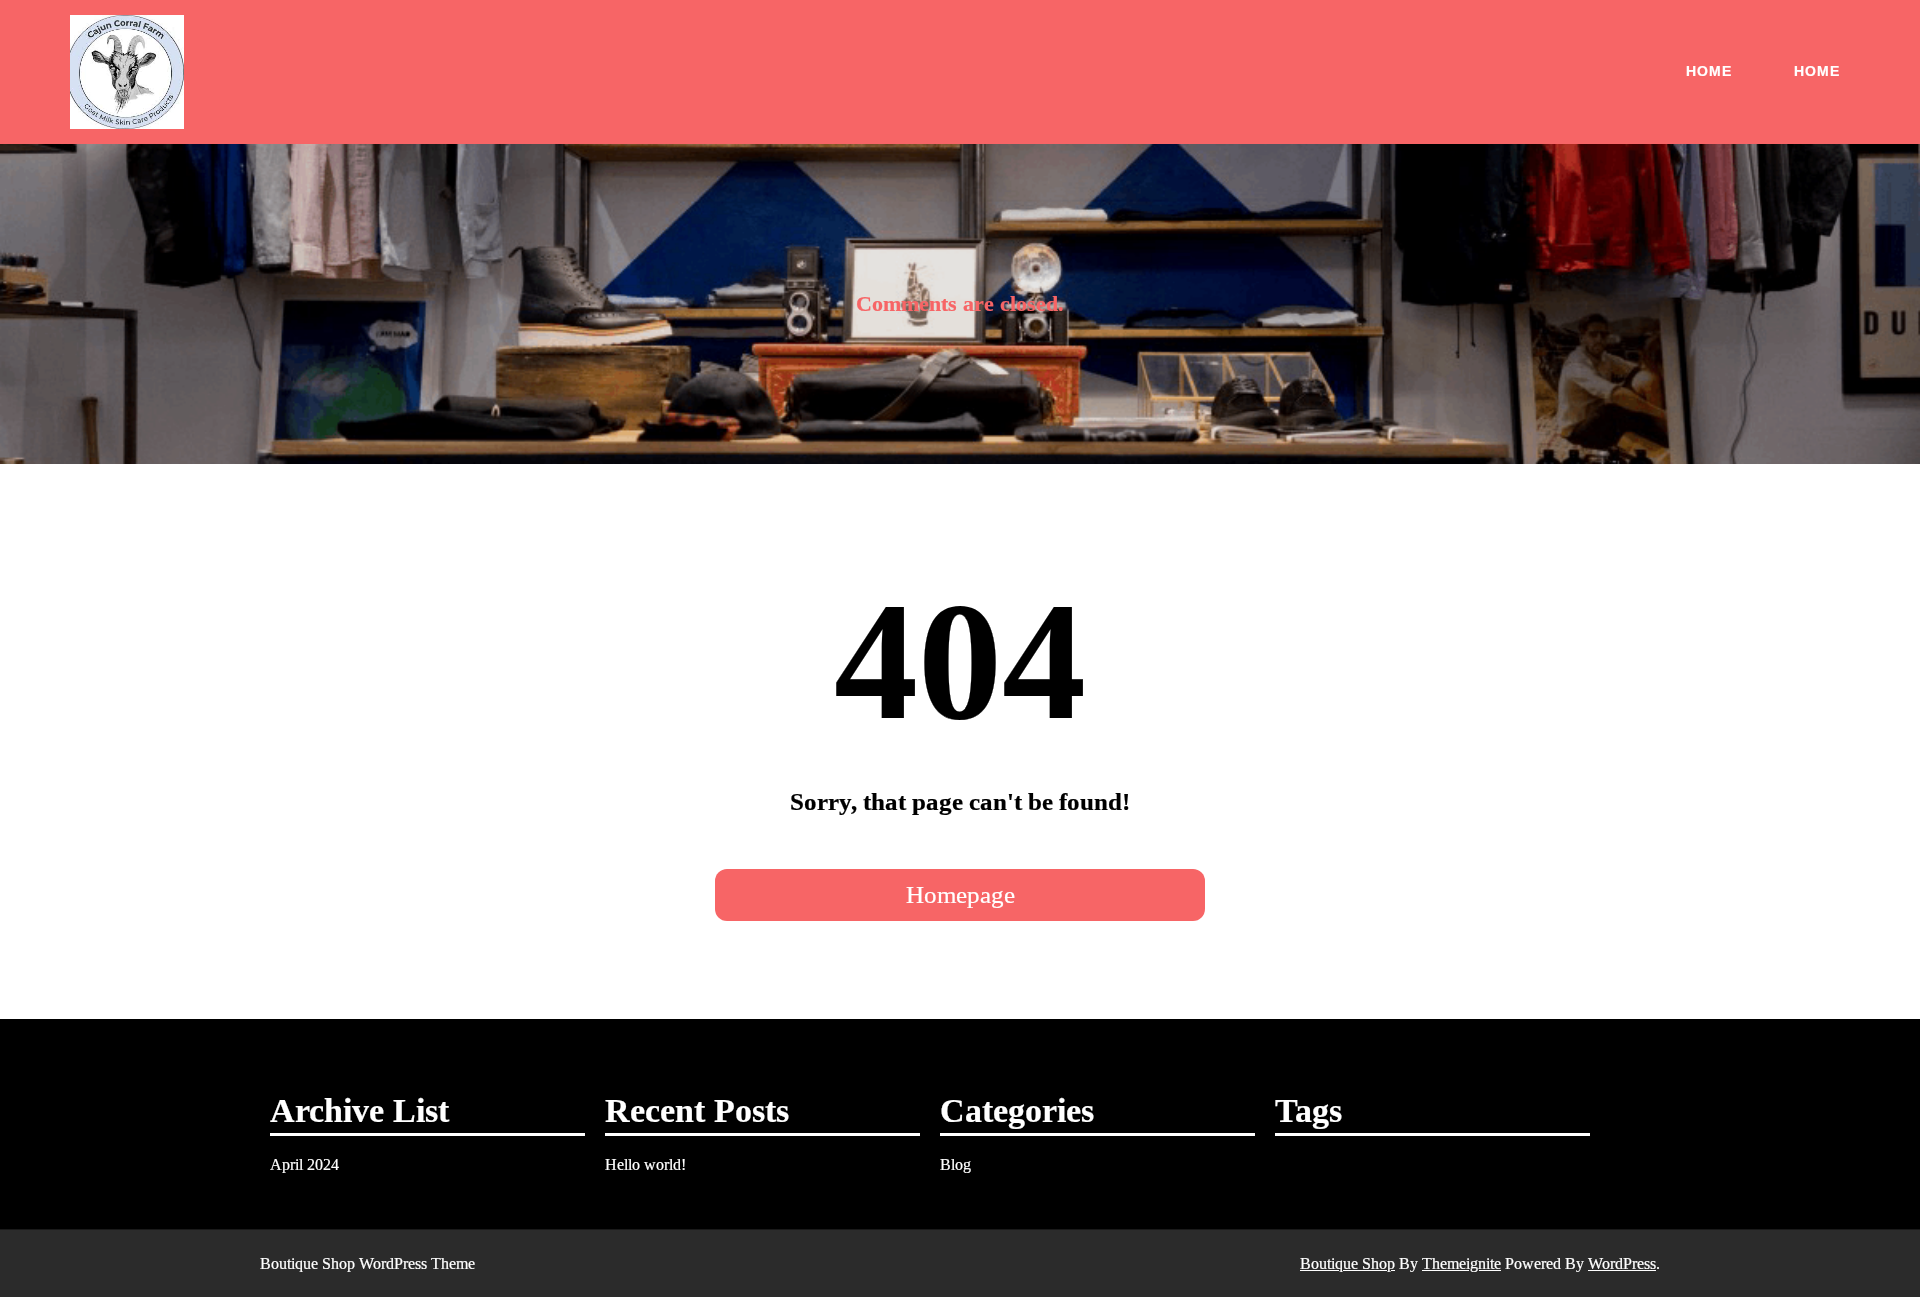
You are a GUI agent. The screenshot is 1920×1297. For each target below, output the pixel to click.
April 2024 (304, 1164)
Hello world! (645, 1164)
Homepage (960, 894)
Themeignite (1461, 1263)
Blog (955, 1164)
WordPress (1622, 1263)
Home (1709, 71)
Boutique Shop (1347, 1263)
